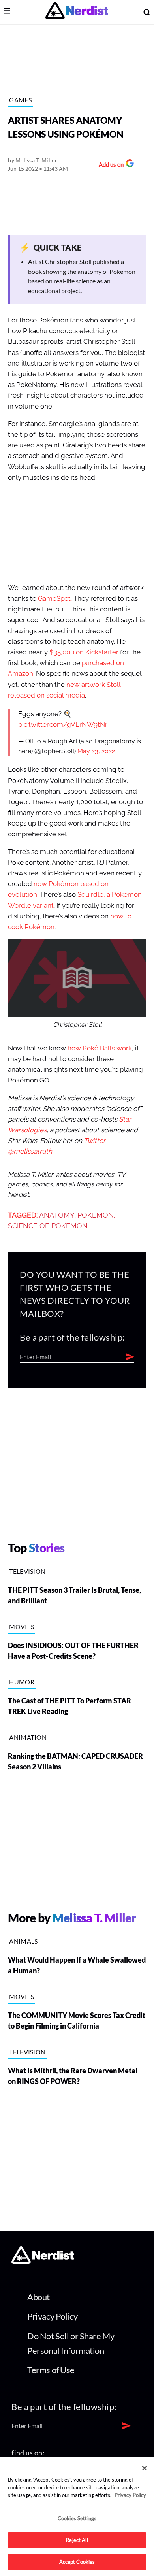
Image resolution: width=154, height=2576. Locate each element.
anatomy (57, 1215)
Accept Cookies (77, 2562)
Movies (22, 1627)
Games (20, 100)
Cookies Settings (77, 2518)
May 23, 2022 (96, 751)
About (38, 2297)
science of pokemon (48, 1226)
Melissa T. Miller (36, 160)
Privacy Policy (52, 2316)
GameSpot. (55, 599)
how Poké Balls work (100, 1048)
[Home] (43, 2262)
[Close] (145, 2468)
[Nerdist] (77, 12)
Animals (23, 1941)
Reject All (77, 2540)
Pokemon (96, 1215)
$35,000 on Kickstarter (84, 652)
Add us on (109, 165)
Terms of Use (51, 2370)
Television (27, 1571)
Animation (28, 1737)
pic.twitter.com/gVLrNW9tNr (63, 725)
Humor (22, 1682)
